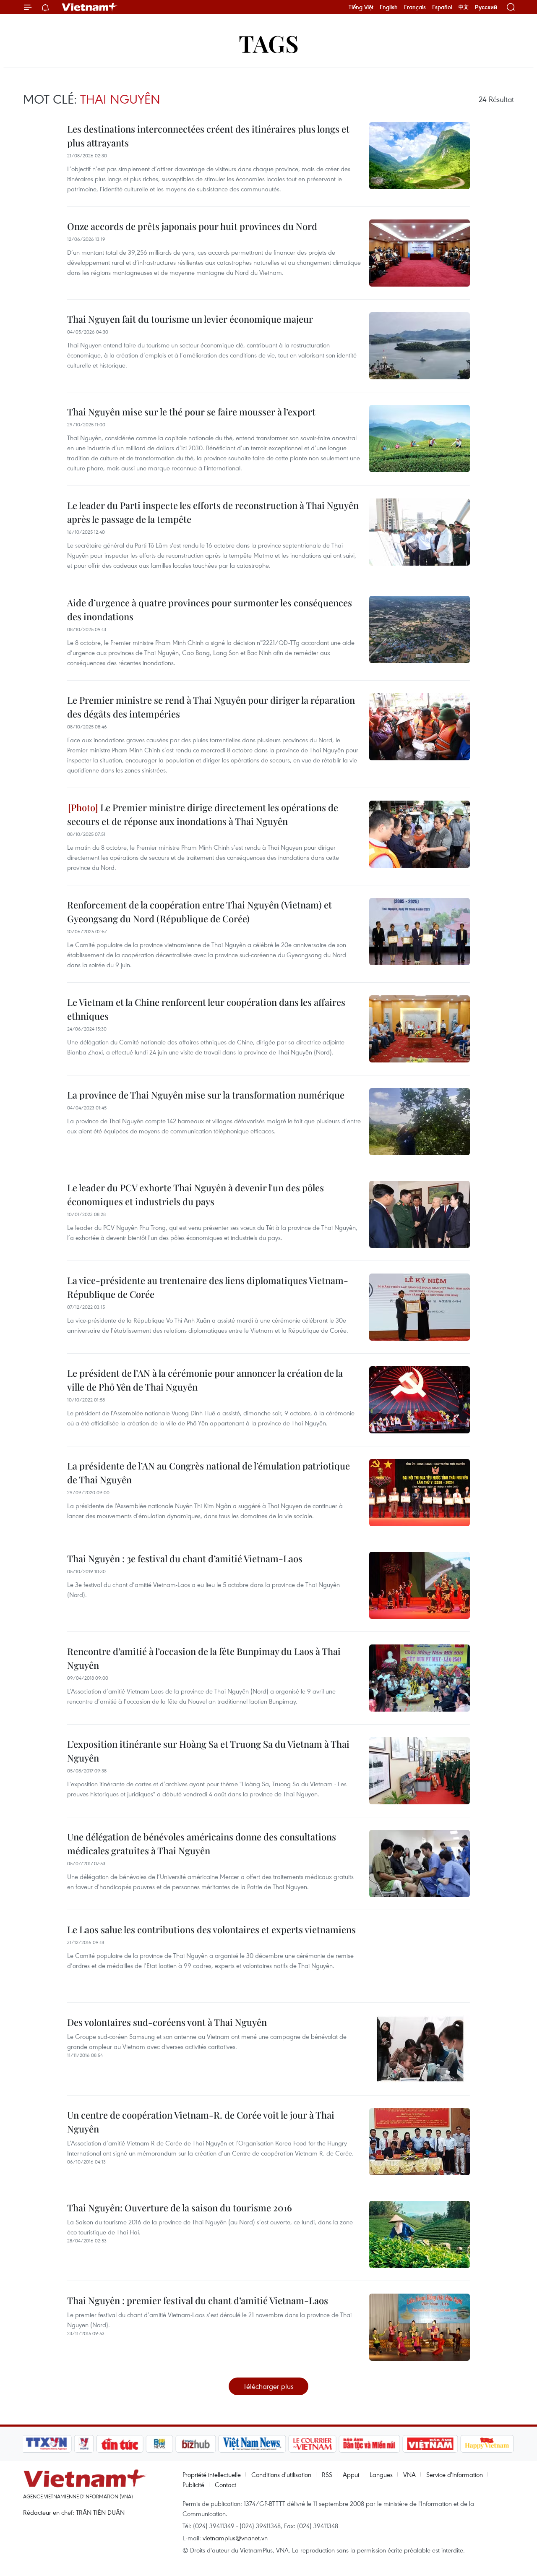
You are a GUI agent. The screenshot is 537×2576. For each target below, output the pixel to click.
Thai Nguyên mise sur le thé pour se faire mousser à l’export (191, 412)
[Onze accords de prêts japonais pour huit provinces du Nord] (420, 253)
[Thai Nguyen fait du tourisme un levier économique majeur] (420, 346)
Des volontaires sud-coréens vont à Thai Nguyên (167, 2022)
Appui (351, 2474)
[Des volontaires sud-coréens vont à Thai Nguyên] (420, 2049)
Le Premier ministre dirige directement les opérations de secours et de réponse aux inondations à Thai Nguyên (203, 814)
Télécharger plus (268, 2386)
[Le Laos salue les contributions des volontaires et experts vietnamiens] (420, 1956)
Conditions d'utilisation (281, 2474)
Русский (486, 7)
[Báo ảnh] (430, 2444)
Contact (225, 2485)
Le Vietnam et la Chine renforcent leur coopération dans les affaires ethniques (206, 1009)
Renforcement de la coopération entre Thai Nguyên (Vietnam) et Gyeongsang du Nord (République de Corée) (199, 912)
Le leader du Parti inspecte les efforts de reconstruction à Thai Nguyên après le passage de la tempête (213, 512)
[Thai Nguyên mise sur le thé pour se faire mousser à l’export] (420, 438)
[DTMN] (369, 2444)
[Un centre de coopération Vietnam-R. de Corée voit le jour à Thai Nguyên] (420, 2142)
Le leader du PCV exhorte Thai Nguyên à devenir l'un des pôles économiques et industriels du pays (196, 1194)
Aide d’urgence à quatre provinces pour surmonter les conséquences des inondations (210, 609)
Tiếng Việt (361, 7)
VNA (409, 2474)
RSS (327, 2474)
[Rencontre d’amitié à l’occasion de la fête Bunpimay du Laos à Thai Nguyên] (420, 1678)
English (389, 7)
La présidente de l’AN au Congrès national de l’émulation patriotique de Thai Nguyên (209, 1473)
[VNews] (84, 2444)
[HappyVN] (487, 2444)
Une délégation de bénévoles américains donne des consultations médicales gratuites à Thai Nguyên (202, 1844)
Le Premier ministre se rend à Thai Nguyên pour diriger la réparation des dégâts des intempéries (211, 707)
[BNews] (160, 2444)
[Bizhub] (196, 2444)
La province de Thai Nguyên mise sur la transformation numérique (206, 1095)
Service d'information (455, 2474)
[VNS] (252, 2444)
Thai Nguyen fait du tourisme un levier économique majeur (190, 319)
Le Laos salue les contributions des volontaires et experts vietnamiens (211, 1929)
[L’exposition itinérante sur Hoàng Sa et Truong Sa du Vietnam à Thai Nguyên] (420, 1771)
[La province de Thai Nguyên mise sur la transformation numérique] (420, 1122)
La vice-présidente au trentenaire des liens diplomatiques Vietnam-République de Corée (208, 1287)
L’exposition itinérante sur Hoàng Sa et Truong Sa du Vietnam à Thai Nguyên (208, 1751)
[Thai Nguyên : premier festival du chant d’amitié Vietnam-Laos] (420, 2327)
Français (415, 7)
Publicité (193, 2485)
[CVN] (312, 2444)
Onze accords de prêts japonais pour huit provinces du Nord (192, 226)
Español (442, 7)
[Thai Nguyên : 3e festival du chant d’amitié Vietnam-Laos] (420, 1585)
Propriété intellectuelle (212, 2474)
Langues (381, 2474)
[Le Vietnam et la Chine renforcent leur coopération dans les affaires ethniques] (420, 1029)
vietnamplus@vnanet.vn (235, 2538)
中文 (464, 7)
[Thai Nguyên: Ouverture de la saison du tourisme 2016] (420, 2234)
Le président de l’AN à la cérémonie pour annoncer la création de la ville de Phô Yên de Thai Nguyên (205, 1380)
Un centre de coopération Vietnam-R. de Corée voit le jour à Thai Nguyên (201, 2122)
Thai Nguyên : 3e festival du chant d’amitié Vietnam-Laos (185, 1558)
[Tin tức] (120, 2444)
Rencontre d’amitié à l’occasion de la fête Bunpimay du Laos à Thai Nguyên (204, 1658)
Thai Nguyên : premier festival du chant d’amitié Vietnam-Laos (198, 2300)
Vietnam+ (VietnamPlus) (90, 7)
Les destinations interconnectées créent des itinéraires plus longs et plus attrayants (208, 136)
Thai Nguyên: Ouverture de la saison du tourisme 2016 (180, 2208)
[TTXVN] (47, 2444)
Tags (269, 43)
